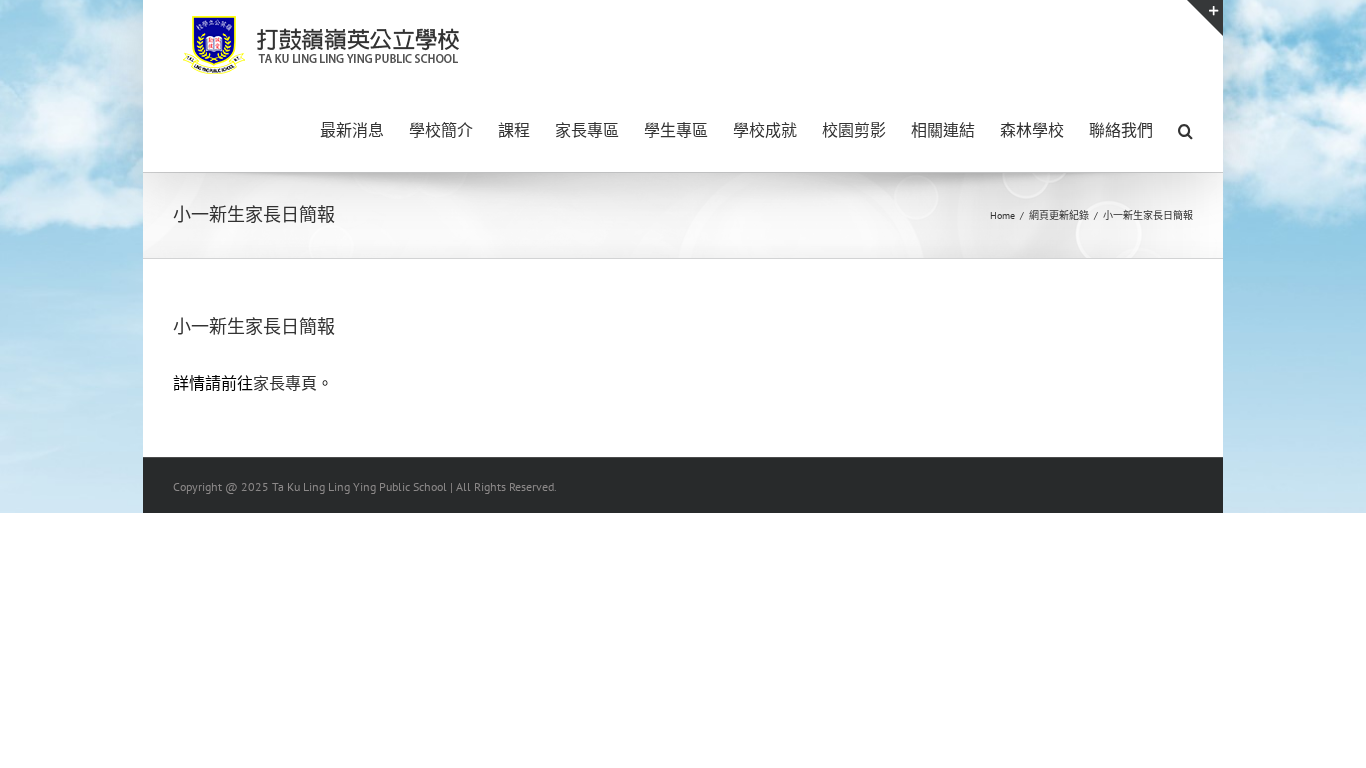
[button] (1185, 129)
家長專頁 (285, 383)
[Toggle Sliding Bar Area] (1205, 18)
